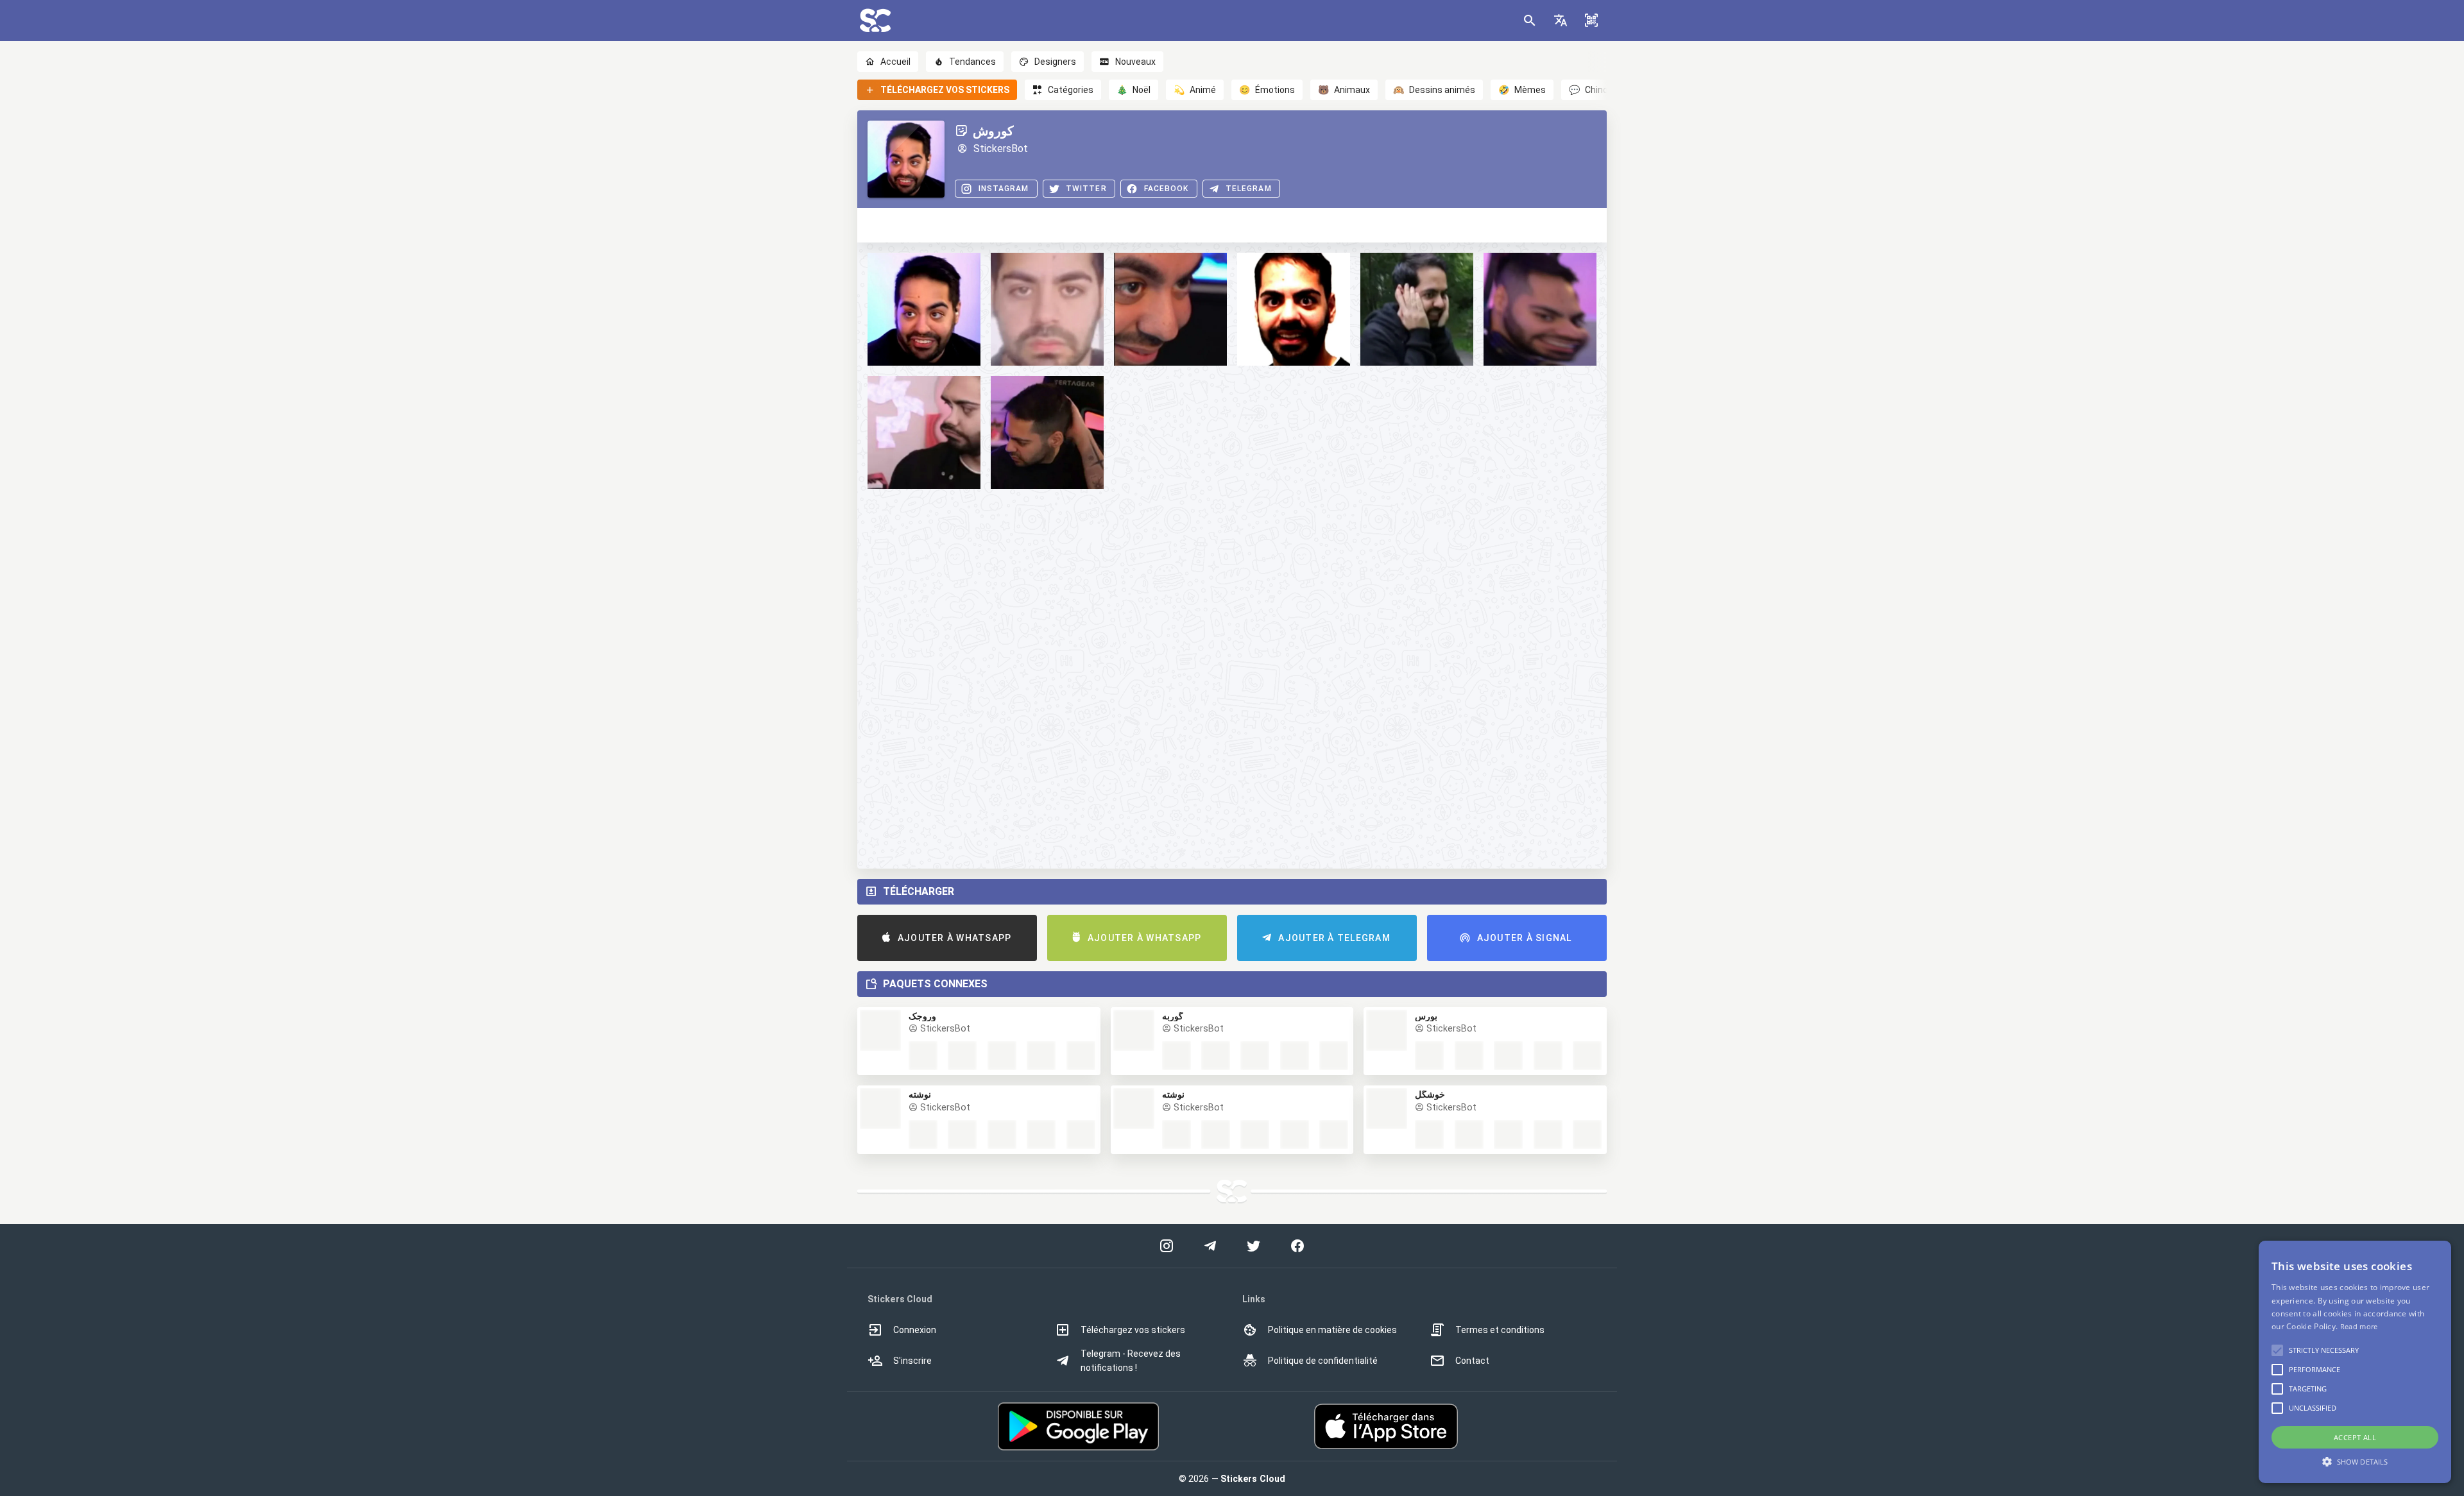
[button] (1561, 21)
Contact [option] (1472, 1361)
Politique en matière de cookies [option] (1332, 1330)
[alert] (2355, 1362)
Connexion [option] (915, 1330)
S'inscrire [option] (912, 1361)
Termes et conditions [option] (1500, 1330)
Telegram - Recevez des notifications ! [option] (1131, 1361)
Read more (2359, 1326)
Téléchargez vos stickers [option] (1133, 1330)
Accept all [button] (2355, 1437)
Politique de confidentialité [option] (1323, 1361)
